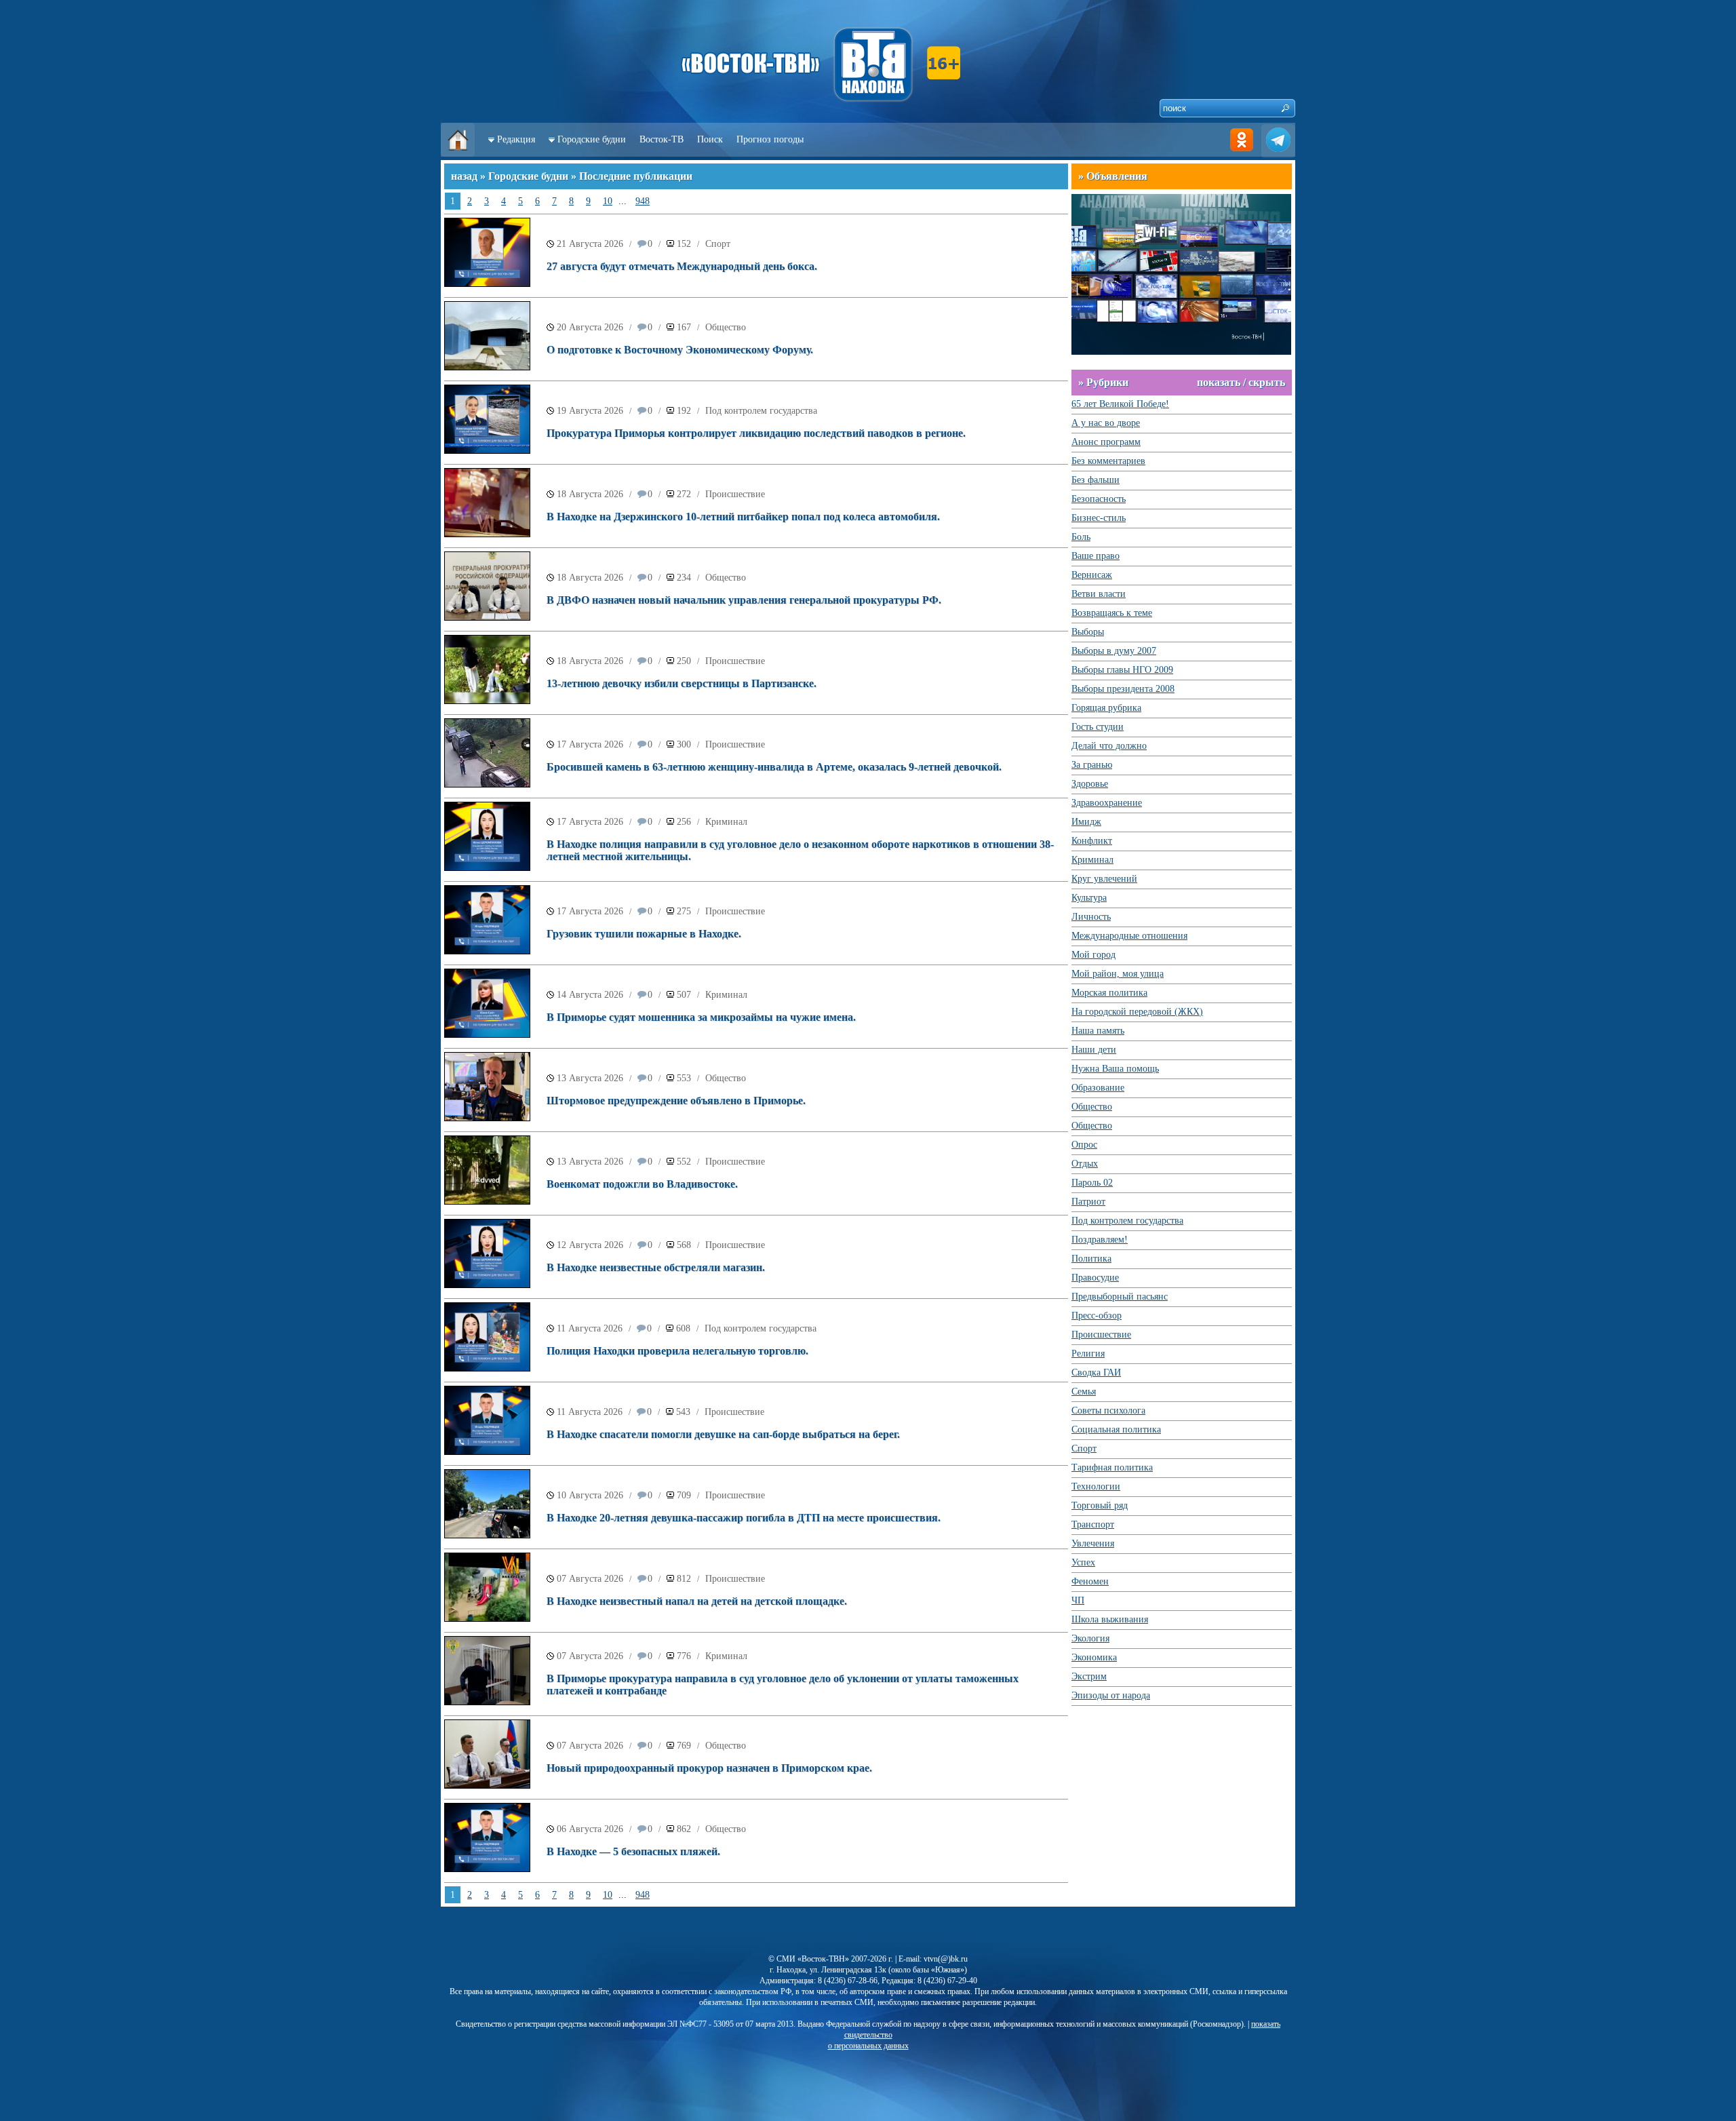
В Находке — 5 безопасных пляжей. (633, 1851)
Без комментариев (1108, 461)
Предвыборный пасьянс (1120, 1297)
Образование (1098, 1088)
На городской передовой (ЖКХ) (1137, 1012)
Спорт (718, 244)
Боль (1081, 537)
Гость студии (1098, 727)
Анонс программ (1106, 442)
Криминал (726, 822)
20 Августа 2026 (590, 327)
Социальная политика (1116, 1429)
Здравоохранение (1107, 803)
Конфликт (1092, 841)
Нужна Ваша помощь (1115, 1069)
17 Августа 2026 (590, 744)
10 (608, 201)
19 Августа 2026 (590, 411)
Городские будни (592, 139)
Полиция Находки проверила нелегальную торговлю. (677, 1351)
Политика (1091, 1259)
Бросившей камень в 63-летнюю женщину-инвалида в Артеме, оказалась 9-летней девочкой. (774, 767)
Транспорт (1093, 1524)
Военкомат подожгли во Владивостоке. (642, 1184)
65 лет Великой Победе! (1120, 404)
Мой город (1093, 955)
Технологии (1096, 1486)
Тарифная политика (1112, 1467)
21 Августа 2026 (590, 244)
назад (464, 176)
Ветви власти (1099, 594)
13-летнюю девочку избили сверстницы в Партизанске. (682, 683)
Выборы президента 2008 (1123, 689)
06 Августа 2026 (590, 1829)
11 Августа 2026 (590, 1328)
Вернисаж (1092, 575)
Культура (1089, 898)
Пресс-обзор (1097, 1316)
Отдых (1085, 1164)
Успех (1083, 1562)
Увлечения (1093, 1543)
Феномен (1090, 1581)
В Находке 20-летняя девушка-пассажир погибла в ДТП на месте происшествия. (744, 1518)
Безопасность (1099, 499)
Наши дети (1094, 1050)
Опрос (1084, 1145)
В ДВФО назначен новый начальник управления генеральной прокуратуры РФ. (744, 600)
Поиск (710, 139)
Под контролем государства (761, 411)
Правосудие (1095, 1278)
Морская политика (1109, 993)
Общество (726, 327)
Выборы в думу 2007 (1114, 651)
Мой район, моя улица (1118, 974)
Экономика (1094, 1657)
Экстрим (1089, 1676)
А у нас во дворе (1106, 423)
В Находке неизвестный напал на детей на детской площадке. (697, 1601)
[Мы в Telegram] (1278, 154)
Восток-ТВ (662, 139)
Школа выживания (1110, 1619)
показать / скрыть (1241, 382)
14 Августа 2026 (590, 995)
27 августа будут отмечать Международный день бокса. (682, 266)
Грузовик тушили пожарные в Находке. (644, 934)
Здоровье (1090, 784)
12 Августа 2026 (590, 1245)
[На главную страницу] (458, 154)
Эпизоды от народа (1111, 1695)
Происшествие (735, 494)
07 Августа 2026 (590, 1579)
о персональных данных (868, 2046)
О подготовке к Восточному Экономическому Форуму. (680, 350)
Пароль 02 (1092, 1183)
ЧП (1078, 1600)
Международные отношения (1129, 936)
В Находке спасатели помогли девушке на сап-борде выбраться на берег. (723, 1434)
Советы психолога (1108, 1410)
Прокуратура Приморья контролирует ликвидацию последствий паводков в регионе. (756, 433)
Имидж (1086, 822)
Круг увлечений (1104, 879)
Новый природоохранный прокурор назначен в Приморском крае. (709, 1768)
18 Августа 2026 (590, 494)
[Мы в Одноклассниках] (1242, 154)
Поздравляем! (1100, 1240)
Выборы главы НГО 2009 (1122, 670)
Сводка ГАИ (1096, 1373)
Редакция (516, 139)
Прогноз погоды (770, 139)
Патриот (1088, 1202)
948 (643, 201)
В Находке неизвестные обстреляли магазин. (656, 1267)
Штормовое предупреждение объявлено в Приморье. (676, 1101)
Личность (1091, 917)
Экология (1090, 1638)
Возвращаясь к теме (1112, 613)
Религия (1088, 1354)
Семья (1084, 1392)
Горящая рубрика (1106, 708)
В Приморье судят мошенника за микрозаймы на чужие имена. (701, 1017)
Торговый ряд (1100, 1505)
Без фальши (1096, 480)
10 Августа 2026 (590, 1495)
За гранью (1092, 765)
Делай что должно (1109, 746)
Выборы (1088, 632)
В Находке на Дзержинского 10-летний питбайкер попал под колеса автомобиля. (743, 517)
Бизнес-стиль (1099, 518)
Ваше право (1096, 556)
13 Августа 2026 (590, 1078)
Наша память (1098, 1031)
